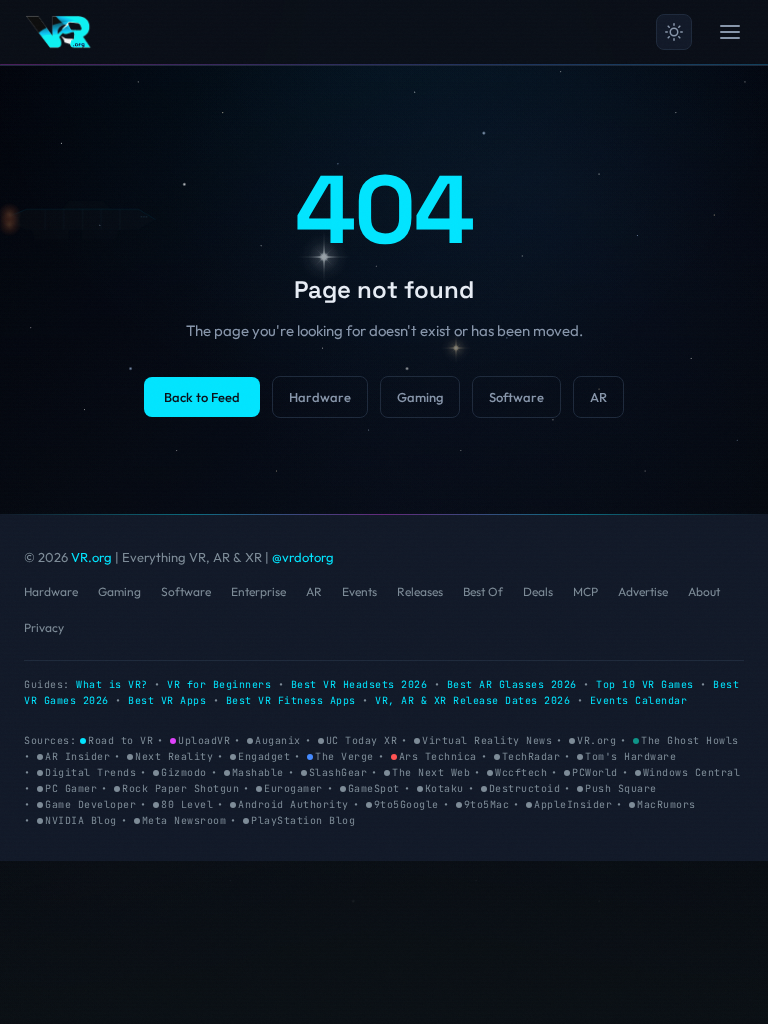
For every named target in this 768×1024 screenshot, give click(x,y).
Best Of (483, 591)
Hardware (320, 397)
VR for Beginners (219, 684)
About (704, 591)
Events (359, 591)
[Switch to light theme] (674, 32)
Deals (538, 591)
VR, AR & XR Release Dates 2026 (472, 700)
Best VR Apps (167, 700)
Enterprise (258, 591)
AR (598, 397)
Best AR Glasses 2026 (512, 684)
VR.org (91, 557)
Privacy (44, 627)
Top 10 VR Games (645, 684)
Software (516, 397)
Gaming (420, 397)
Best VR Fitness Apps (291, 700)
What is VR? (112, 684)
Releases (420, 591)
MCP (585, 591)
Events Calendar (639, 700)
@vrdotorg (303, 557)
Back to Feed (202, 397)
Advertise (643, 591)
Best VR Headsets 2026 (359, 684)
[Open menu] (730, 32)
